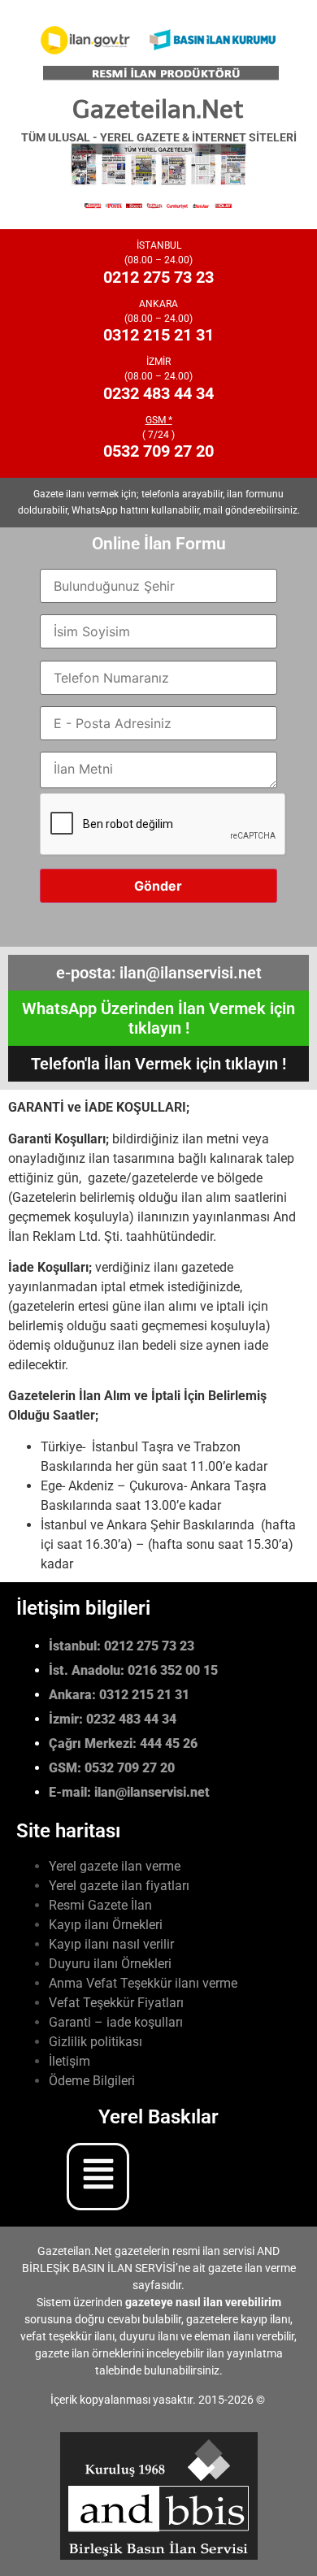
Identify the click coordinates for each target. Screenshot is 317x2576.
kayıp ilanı (265, 2319)
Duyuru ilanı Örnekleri (110, 1964)
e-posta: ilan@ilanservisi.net (159, 973)
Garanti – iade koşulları (116, 2022)
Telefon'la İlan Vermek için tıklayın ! (158, 1064)
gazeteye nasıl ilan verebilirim (203, 2302)
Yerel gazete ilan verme (115, 1866)
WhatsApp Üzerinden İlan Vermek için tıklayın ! (158, 1018)
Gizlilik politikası (96, 2042)
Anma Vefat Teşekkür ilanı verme (143, 1983)
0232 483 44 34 (158, 393)
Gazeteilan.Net (158, 109)
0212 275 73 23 (158, 277)
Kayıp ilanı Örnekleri (106, 1925)
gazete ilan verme (252, 2268)
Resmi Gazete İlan (100, 1905)
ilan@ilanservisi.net (152, 1792)
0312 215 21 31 (158, 335)
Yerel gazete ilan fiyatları (119, 1886)
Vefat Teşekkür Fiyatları (116, 2003)
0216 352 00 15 (173, 1670)
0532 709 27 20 (158, 451)
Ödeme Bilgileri (92, 2081)
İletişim (69, 2061)
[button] (175, 2177)
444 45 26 (169, 1743)
